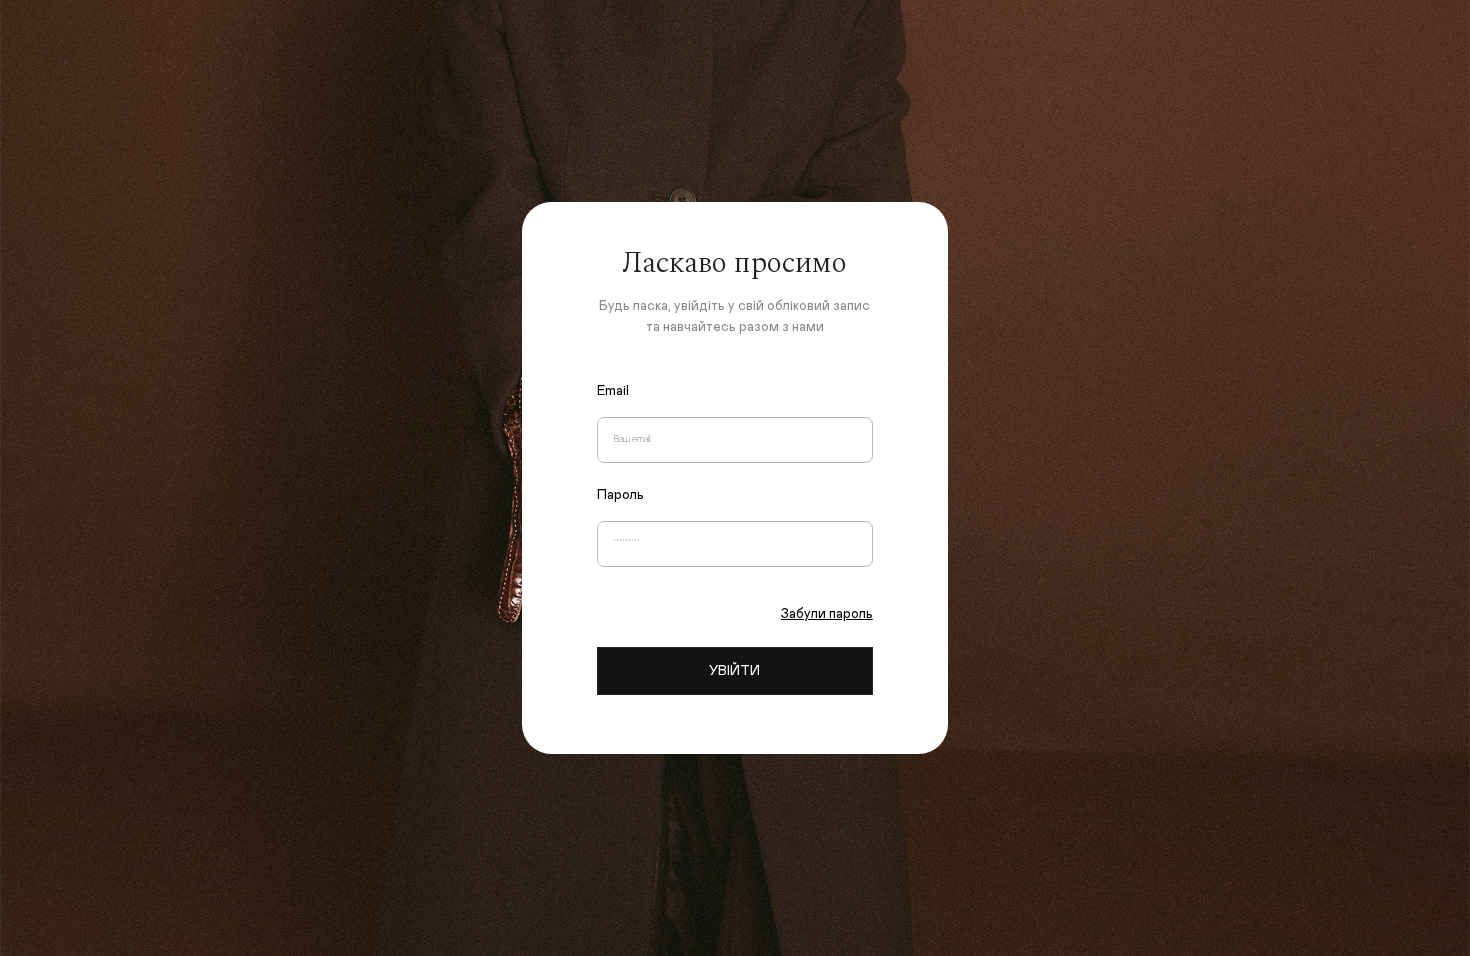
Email (613, 391)
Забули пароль (827, 614)
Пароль (620, 495)
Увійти (734, 671)
